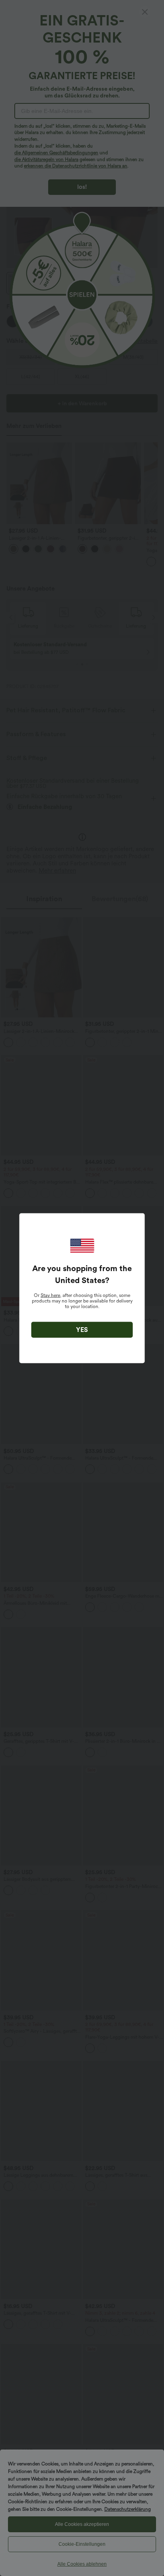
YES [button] (82, 1329)
